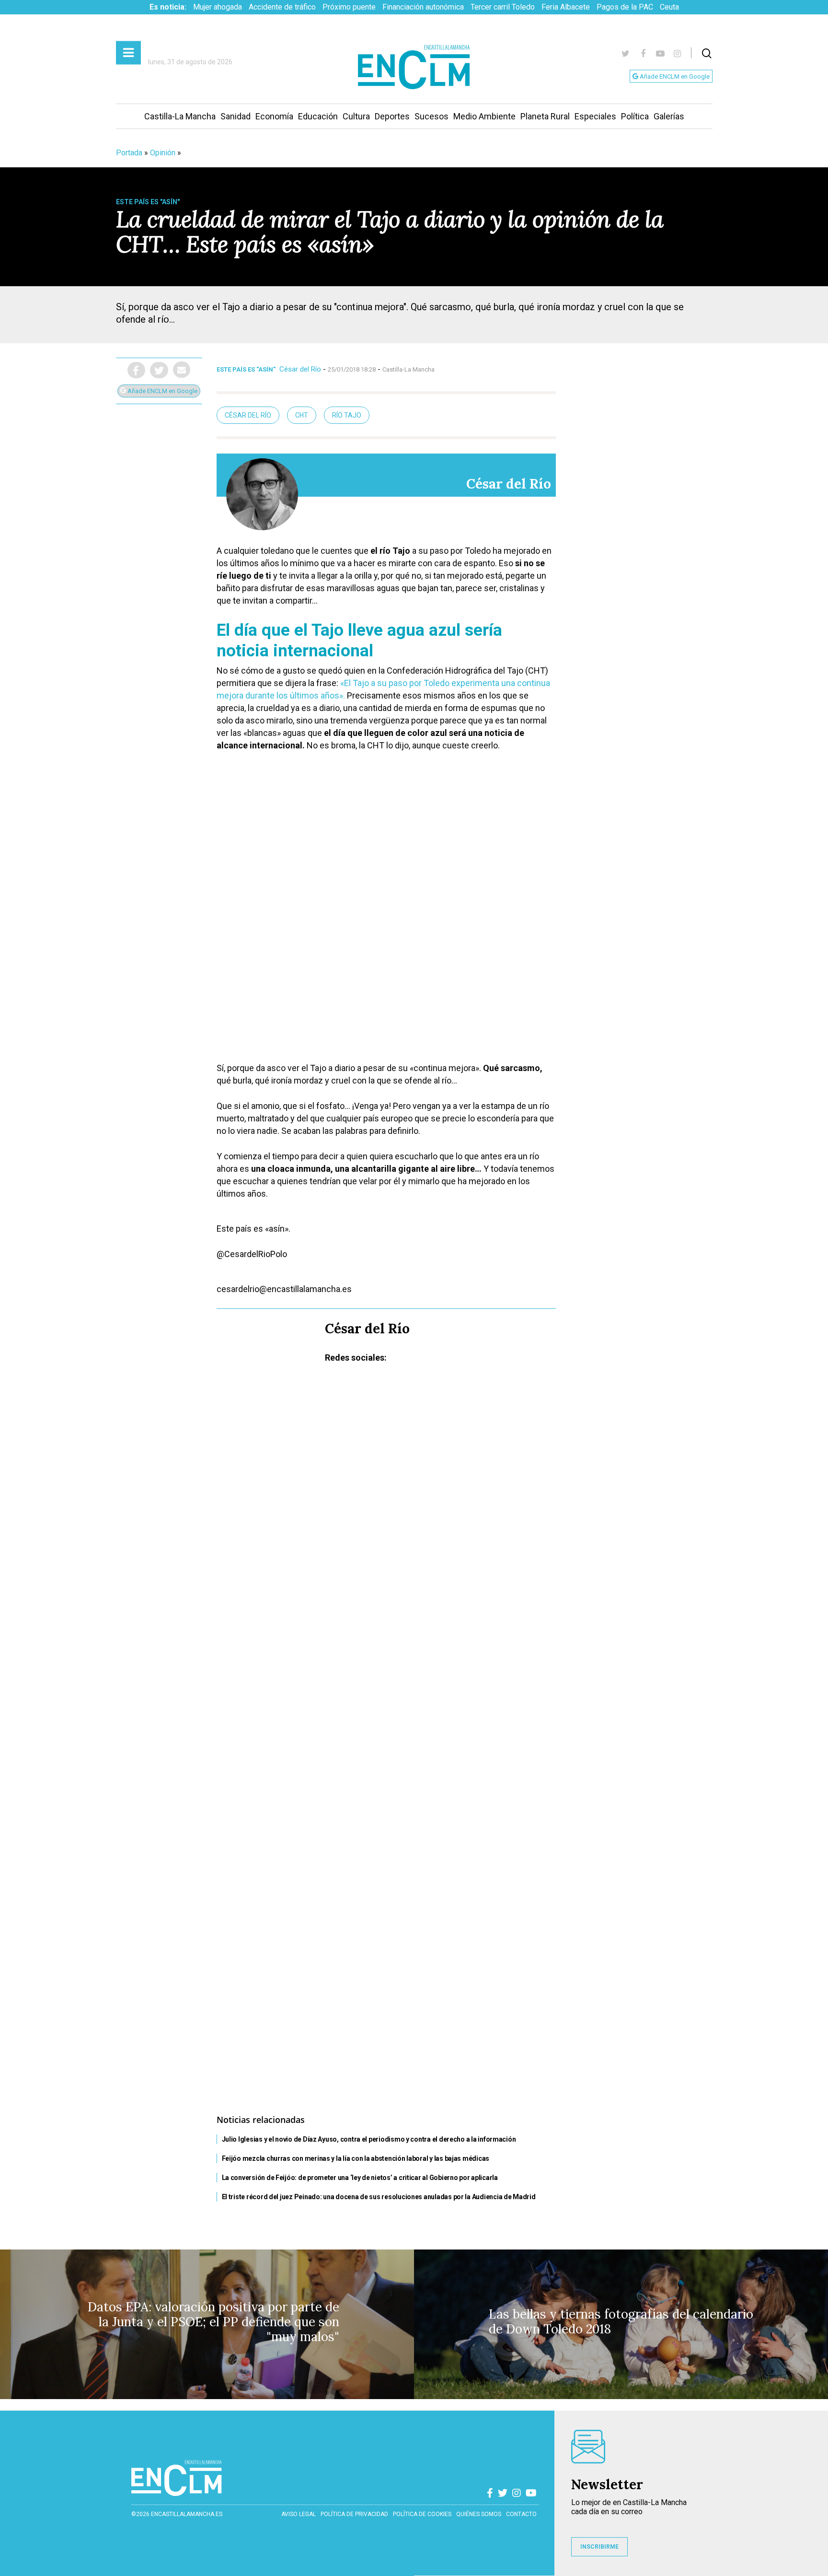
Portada (129, 153)
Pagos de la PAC (625, 7)
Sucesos (431, 116)
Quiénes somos (479, 2514)
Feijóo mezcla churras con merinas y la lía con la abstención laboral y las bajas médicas (356, 2158)
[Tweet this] (159, 370)
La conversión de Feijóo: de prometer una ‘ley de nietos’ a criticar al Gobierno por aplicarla (360, 2178)
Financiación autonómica (423, 7)
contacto (521, 2514)
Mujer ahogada (218, 7)
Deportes (392, 116)
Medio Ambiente (484, 116)
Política (635, 116)
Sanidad (236, 116)
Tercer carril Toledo (503, 7)
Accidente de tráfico (282, 7)
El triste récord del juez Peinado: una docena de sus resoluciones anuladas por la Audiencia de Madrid (379, 2197)
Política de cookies (422, 2514)
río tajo (347, 415)
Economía (274, 116)
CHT (302, 415)
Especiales (595, 116)
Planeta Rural (545, 116)
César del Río (300, 369)
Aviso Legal (299, 2514)
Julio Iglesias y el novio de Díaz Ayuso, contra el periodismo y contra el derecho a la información (369, 2139)
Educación (318, 116)
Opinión (163, 153)
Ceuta (669, 7)
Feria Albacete (566, 7)
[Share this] (136, 370)
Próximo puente (349, 7)
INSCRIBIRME (599, 2547)
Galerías (669, 116)
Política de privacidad (354, 2514)
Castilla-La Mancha (180, 116)
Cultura (356, 116)
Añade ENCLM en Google (674, 76)
